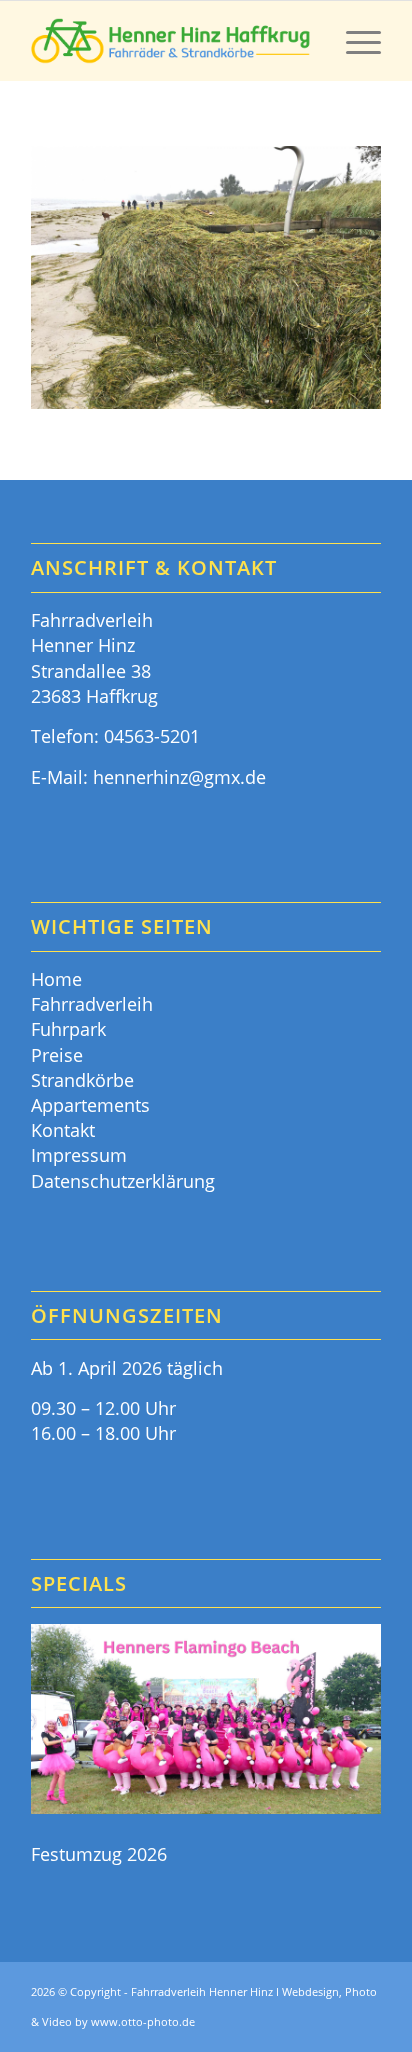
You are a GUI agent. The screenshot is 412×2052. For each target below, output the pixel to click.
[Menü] (353, 41)
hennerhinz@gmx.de (179, 777)
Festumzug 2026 (99, 1854)
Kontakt (63, 1130)
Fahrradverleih (92, 1004)
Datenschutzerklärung (123, 1181)
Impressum (79, 1155)
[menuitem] (353, 41)
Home (56, 979)
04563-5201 (152, 736)
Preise (57, 1055)
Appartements (90, 1105)
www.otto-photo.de (143, 2021)
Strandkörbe (82, 1080)
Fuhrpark (68, 1029)
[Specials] (206, 1722)
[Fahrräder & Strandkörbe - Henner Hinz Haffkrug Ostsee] (171, 41)
